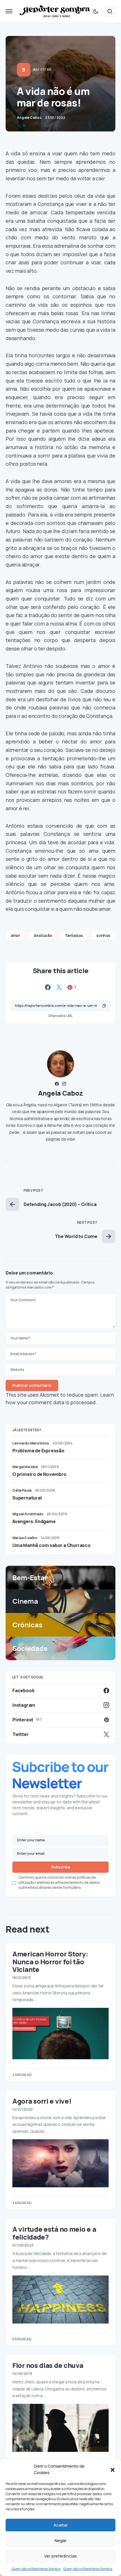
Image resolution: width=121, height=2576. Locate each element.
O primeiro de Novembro (39, 1474)
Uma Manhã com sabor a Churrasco (51, 1545)
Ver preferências (60, 2556)
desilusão (43, 935)
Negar (60, 2540)
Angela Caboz (60, 1093)
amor (15, 935)
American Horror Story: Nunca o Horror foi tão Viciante (50, 1961)
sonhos (103, 935)
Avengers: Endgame (34, 1521)
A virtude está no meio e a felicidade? (54, 2233)
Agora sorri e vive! (42, 2101)
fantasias (74, 935)
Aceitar (61, 2525)
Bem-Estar (42, 70)
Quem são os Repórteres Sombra (36, 2569)
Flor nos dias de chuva (48, 2365)
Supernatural (27, 1498)
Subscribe (61, 1867)
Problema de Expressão (38, 1451)
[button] (113, 2470)
